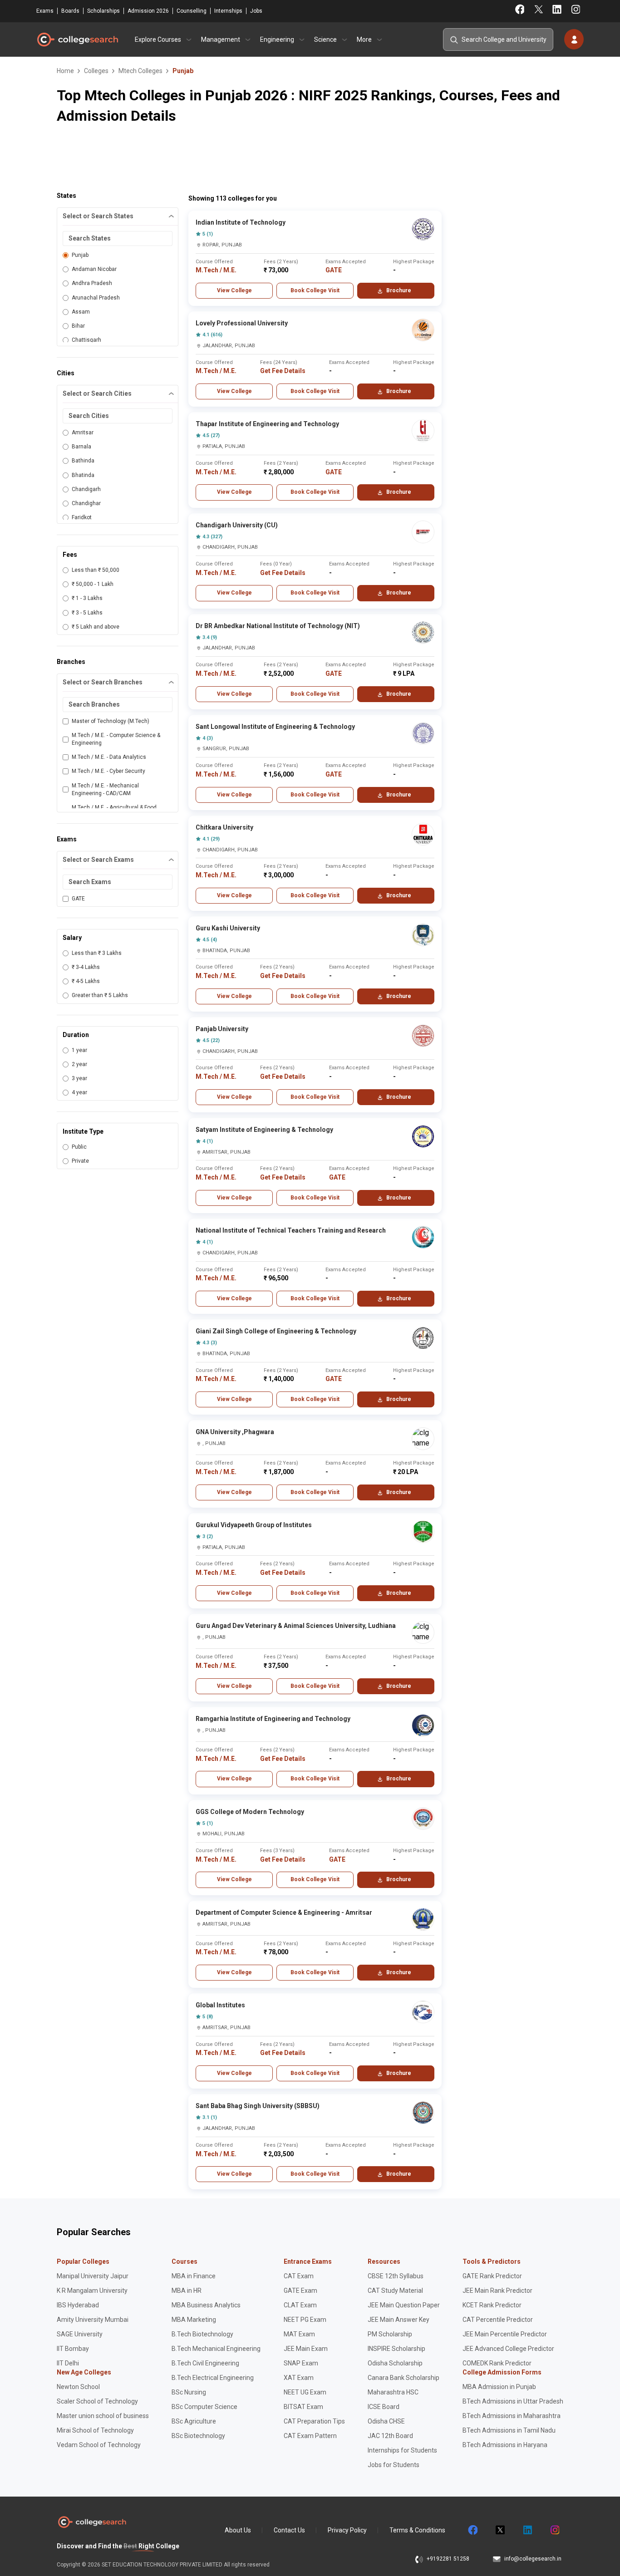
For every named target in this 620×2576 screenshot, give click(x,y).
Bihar (78, 326)
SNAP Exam (301, 2363)
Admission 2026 (148, 11)
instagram (554, 2530)
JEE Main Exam (306, 2349)
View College (234, 290)
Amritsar (83, 433)
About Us (238, 2530)
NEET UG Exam (305, 2392)
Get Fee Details (283, 371)
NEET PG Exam (305, 2320)
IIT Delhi (68, 2363)
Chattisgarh (86, 340)
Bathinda (83, 461)
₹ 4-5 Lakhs (86, 981)
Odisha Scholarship (395, 2363)
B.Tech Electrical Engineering (213, 2378)
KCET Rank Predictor (492, 2305)
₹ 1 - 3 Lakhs (87, 598)
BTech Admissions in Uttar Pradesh (513, 2401)
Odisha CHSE (386, 2421)
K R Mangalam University (92, 2291)
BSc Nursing (189, 2392)
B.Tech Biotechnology (202, 2334)
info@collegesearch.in (533, 2559)
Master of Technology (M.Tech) (111, 721)
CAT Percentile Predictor (498, 2320)
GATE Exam (300, 2291)
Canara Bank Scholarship (403, 2378)
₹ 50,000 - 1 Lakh (93, 584)
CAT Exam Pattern (310, 2436)
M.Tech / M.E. (216, 270)
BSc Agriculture (194, 2421)
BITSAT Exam (303, 2407)
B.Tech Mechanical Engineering (216, 2349)
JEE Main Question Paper (404, 2305)
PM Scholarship (390, 2334)
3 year (79, 1078)
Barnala (81, 447)
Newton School (78, 2387)
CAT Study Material (395, 2291)
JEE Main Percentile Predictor (505, 2334)
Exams (45, 11)
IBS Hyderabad (78, 2305)
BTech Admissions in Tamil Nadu (509, 2430)
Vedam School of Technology (99, 2445)
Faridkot (82, 517)
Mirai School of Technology (95, 2430)
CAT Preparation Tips (314, 2421)
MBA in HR (187, 2291)
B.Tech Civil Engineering (205, 2363)
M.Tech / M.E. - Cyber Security (108, 771)
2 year (79, 1064)
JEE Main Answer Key (399, 2320)
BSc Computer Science (204, 2407)
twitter (500, 2530)
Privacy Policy (347, 2530)
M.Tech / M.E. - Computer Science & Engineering (116, 739)
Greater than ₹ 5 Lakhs (100, 995)
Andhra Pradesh (92, 283)
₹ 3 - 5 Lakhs (87, 613)
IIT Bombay (73, 2349)
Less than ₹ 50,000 (96, 570)
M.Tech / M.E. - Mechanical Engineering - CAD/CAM (105, 789)
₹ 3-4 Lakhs (86, 967)
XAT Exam (299, 2378)
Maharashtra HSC (393, 2392)
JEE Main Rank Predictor (497, 2291)
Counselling (192, 11)
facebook (472, 2530)
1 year (79, 1050)
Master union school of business (103, 2416)
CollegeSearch (77, 39)
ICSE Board (384, 2407)
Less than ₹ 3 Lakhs (97, 953)
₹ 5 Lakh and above (96, 627)
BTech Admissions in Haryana (505, 2445)
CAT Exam (299, 2276)
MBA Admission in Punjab (499, 2387)
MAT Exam (299, 2334)
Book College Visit (315, 290)
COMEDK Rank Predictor (497, 2363)
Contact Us (289, 2530)
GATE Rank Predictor (492, 2276)
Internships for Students (402, 2450)
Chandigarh (86, 489)
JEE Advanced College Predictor (508, 2349)
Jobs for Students (394, 2465)
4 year (79, 1092)
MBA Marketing (194, 2320)
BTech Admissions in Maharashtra (512, 2416)
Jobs (256, 11)
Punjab (80, 255)
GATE (78, 899)
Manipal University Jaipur (93, 2276)
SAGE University (80, 2334)
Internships (228, 11)
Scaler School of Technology (97, 2401)
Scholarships (103, 11)
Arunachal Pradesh (96, 298)
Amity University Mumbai (93, 2320)
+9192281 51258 (448, 2559)
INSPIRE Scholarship (396, 2349)
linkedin (527, 2530)
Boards (70, 11)
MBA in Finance (194, 2276)
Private (80, 1161)
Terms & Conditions (417, 2530)
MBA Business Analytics (206, 2305)
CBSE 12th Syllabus (396, 2276)
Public (79, 1147)
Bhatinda (83, 475)
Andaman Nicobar (94, 269)
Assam (81, 312)
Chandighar (86, 503)
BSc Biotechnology (198, 2436)
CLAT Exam (300, 2305)
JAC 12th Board (390, 2436)
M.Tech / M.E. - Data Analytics (109, 757)
